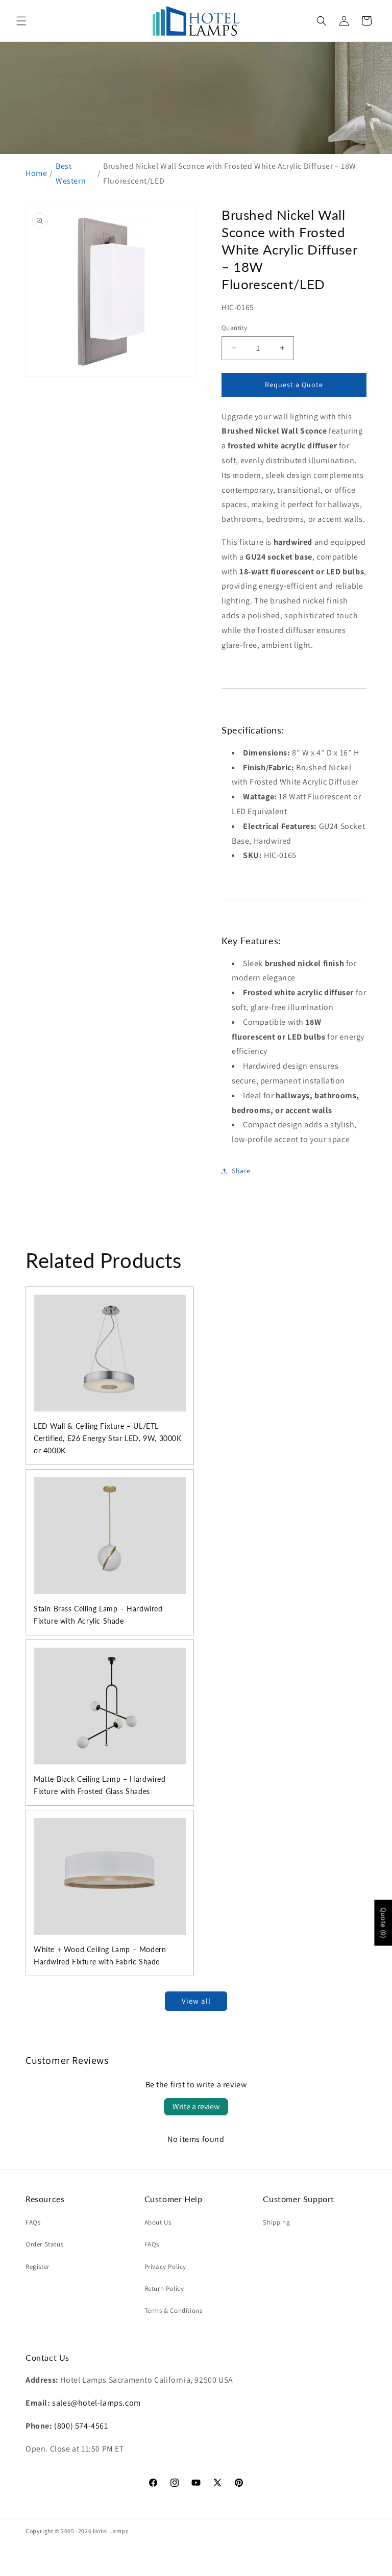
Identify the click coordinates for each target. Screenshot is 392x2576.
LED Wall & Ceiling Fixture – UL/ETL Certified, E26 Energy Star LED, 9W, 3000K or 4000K (108, 1438)
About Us (158, 2222)
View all (196, 2001)
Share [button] (241, 1171)
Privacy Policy (165, 2267)
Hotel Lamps (111, 2531)
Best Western (71, 173)
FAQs (33, 2222)
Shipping (276, 2222)
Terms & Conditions (174, 2310)
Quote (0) (383, 1923)
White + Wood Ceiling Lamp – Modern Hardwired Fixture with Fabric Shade (100, 1955)
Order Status (44, 2244)
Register (38, 2267)
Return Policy (164, 2289)
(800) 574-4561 (81, 2426)
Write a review (196, 2106)
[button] (21, 21)
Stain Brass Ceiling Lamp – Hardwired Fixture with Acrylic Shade (98, 1615)
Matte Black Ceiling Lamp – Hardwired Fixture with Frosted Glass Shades (100, 1785)
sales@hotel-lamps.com (96, 2403)
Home (36, 173)
